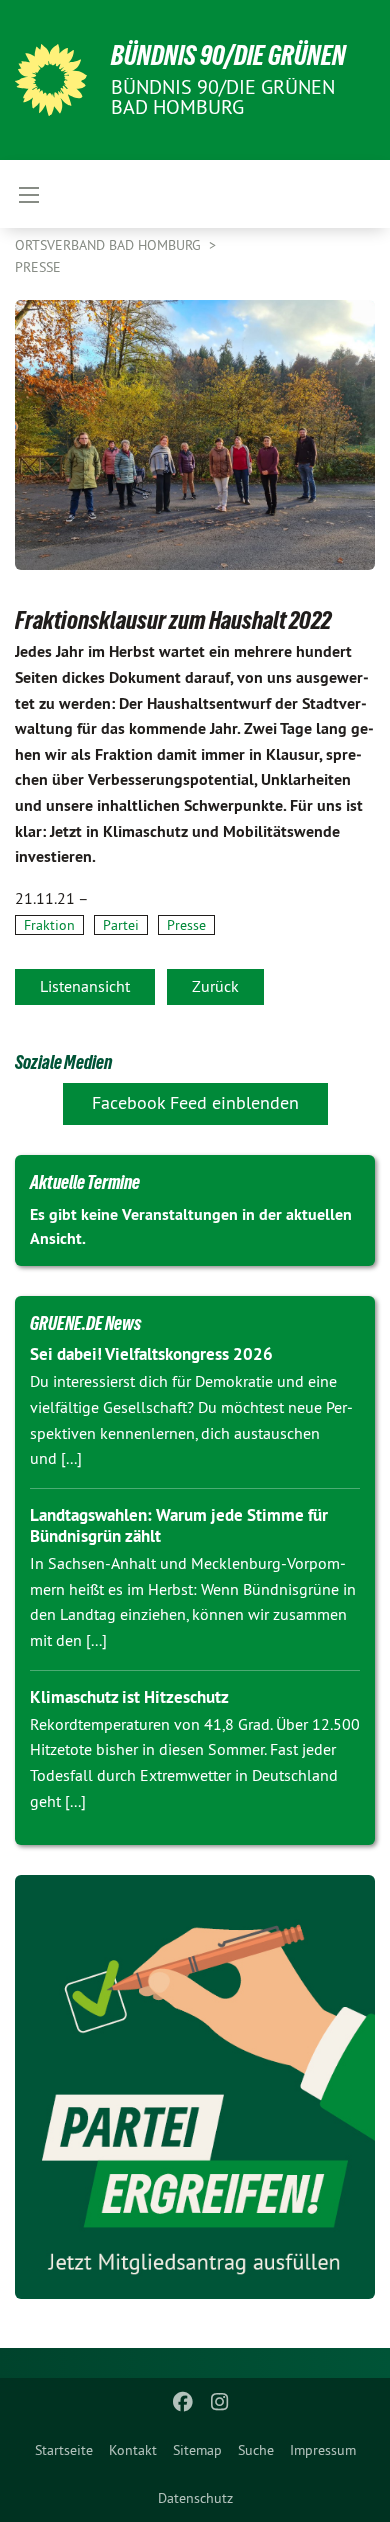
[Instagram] (219, 2402)
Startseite (64, 2450)
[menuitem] (64, 2450)
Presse (38, 267)
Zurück (215, 986)
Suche (256, 2450)
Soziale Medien (63, 1062)
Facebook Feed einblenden (195, 1102)
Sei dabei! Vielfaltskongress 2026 (151, 1354)
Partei (121, 925)
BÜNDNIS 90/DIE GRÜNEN (228, 55)
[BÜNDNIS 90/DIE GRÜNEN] (51, 80)
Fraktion (49, 925)
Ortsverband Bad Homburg (110, 245)
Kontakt (133, 2450)
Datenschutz (195, 2498)
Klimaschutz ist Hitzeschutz (129, 1697)
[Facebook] (183, 2402)
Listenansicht (85, 986)
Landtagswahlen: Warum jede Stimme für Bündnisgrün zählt (179, 1525)
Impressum (323, 2450)
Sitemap (197, 2450)
